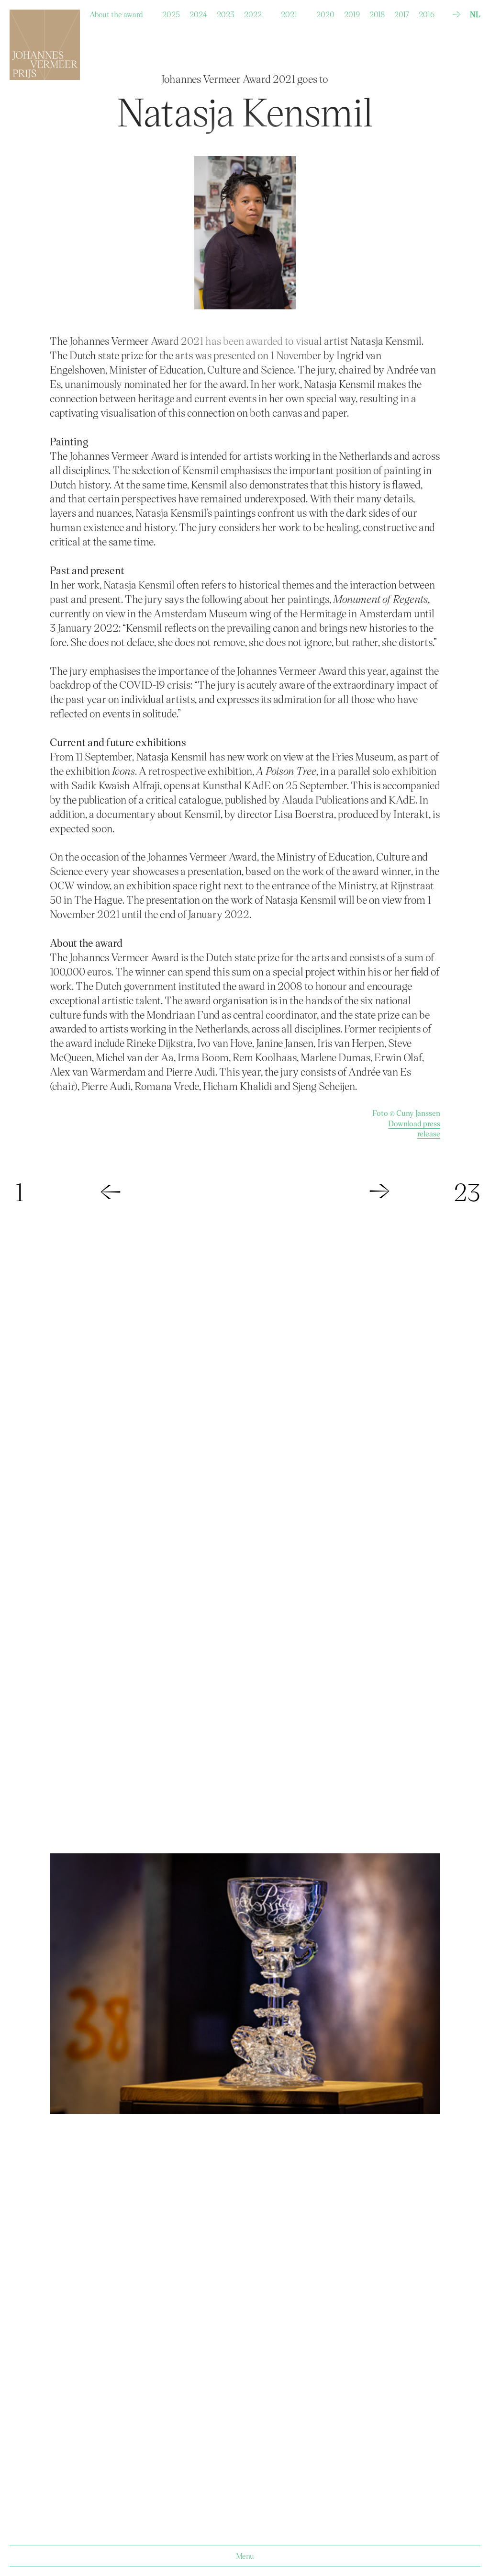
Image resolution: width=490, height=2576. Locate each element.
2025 (171, 12)
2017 (402, 12)
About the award (116, 12)
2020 (325, 12)
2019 (352, 12)
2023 (226, 12)
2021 (289, 12)
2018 (377, 12)
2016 (427, 12)
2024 (198, 12)
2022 (253, 12)
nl (475, 14)
